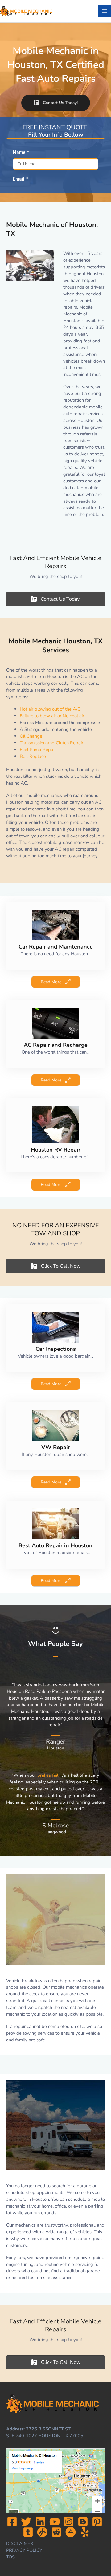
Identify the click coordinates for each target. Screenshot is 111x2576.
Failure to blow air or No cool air (52, 716)
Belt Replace (33, 756)
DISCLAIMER (20, 2543)
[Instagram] (69, 2522)
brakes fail (48, 1775)
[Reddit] (56, 2532)
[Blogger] (83, 2522)
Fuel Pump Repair (38, 750)
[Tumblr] (28, 2532)
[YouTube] (55, 2522)
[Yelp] (85, 2532)
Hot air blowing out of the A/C (50, 709)
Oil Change (31, 736)
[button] (56, 103)
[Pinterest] (97, 2522)
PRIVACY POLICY (24, 2550)
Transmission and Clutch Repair (51, 743)
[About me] (71, 2532)
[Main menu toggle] (105, 11)
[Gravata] (42, 2532)
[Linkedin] (40, 2522)
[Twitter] (26, 2522)
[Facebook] (12, 2522)
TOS (10, 2557)
